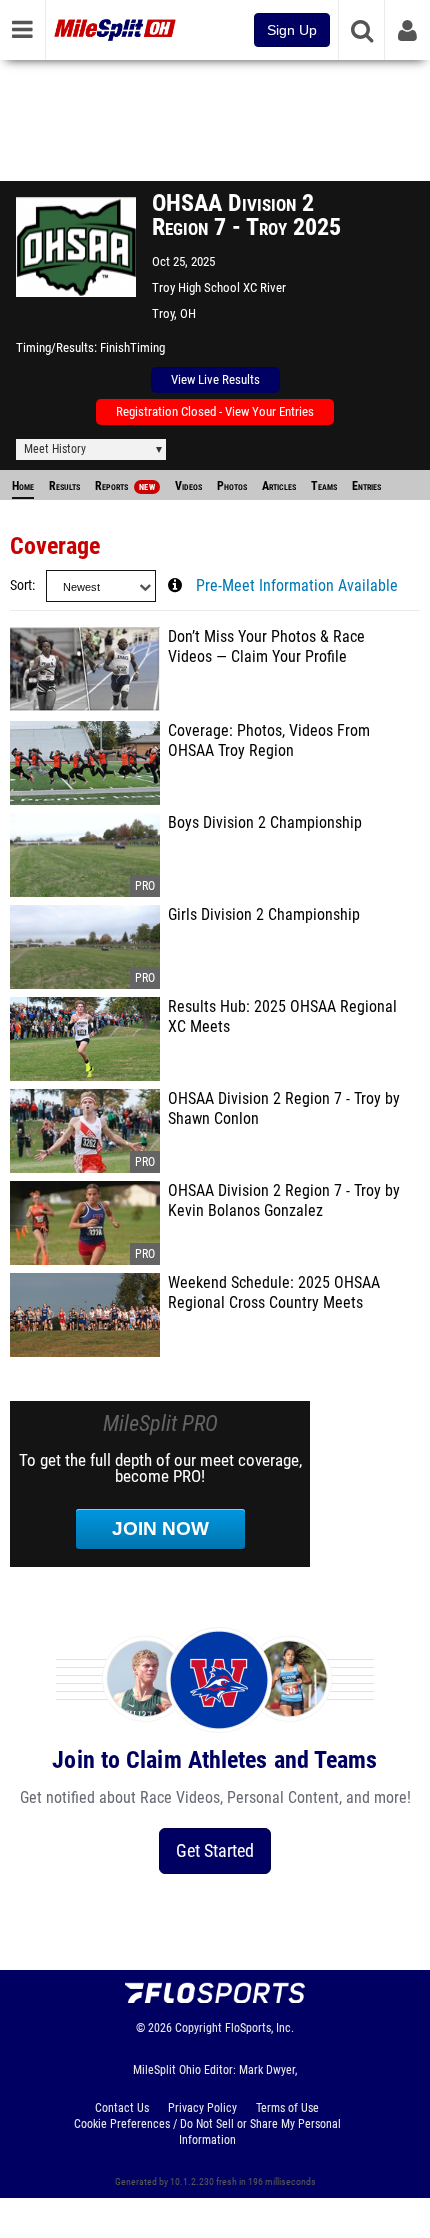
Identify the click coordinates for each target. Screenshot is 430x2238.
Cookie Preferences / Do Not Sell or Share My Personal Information (207, 2132)
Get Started (215, 1850)
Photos (232, 486)
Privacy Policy (202, 2108)
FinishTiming (132, 347)
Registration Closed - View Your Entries (215, 411)
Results (64, 486)
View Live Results (215, 379)
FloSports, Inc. (259, 2028)
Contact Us (122, 2108)
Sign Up (292, 30)
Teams (324, 486)
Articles (279, 486)
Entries (366, 486)
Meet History (55, 449)
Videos (188, 486)
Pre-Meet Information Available (297, 586)
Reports (125, 486)
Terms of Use (287, 2108)
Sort (21, 585)
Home (23, 486)
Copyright (198, 2028)
